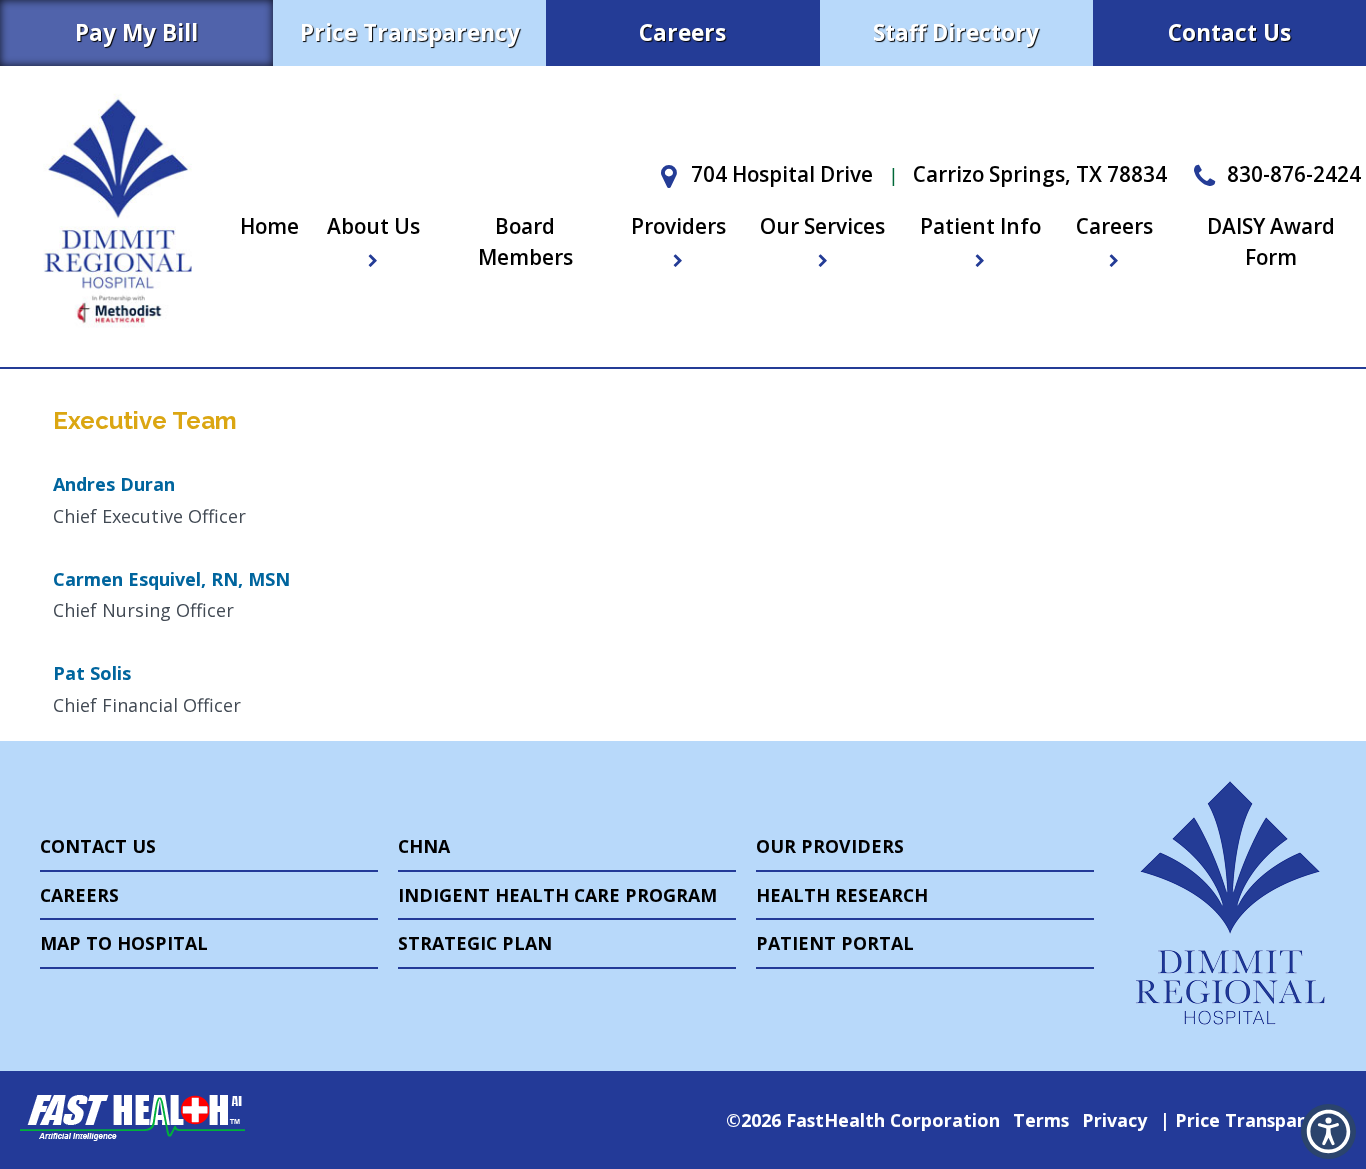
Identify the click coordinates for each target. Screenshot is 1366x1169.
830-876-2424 (1291, 174)
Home (269, 226)
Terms (1041, 1120)
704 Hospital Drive (779, 174)
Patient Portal (835, 943)
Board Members (525, 241)
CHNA (424, 846)
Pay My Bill (136, 32)
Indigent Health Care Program (557, 895)
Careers (682, 32)
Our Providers (830, 846)
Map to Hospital (124, 943)
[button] (1328, 1131)
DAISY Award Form (1271, 241)
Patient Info (980, 226)
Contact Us (1229, 32)
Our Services (822, 226)
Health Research (842, 895)
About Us (373, 226)
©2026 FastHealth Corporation (863, 1120)
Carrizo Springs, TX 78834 (1040, 174)
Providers (678, 226)
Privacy (1114, 1120)
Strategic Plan (475, 943)
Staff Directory (956, 32)
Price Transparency (410, 32)
